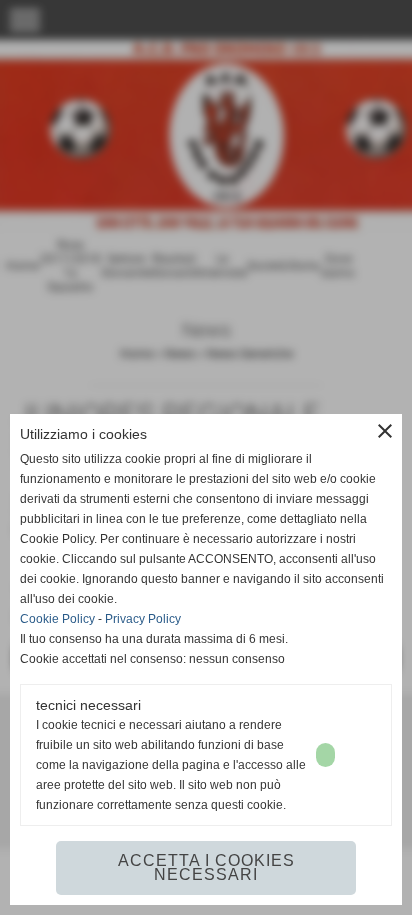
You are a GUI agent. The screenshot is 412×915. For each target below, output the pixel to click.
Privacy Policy (143, 619)
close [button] (385, 431)
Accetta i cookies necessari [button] (206, 867)
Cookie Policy (57, 619)
